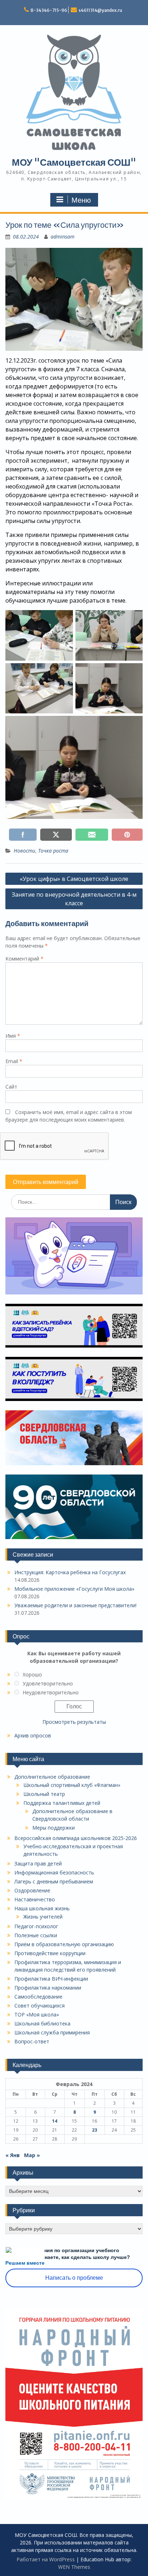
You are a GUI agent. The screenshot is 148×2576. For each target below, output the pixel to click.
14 (55, 2121)
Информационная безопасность (54, 1872)
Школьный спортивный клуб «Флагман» (72, 1785)
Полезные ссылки (36, 1935)
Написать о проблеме (74, 2278)
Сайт (11, 1087)
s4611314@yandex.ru (100, 10)
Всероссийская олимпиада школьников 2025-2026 (76, 1838)
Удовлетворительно (48, 1683)
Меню (81, 200)
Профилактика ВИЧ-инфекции (51, 1979)
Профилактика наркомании (48, 1988)
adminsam (63, 237)
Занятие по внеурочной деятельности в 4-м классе (74, 899)
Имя (13, 1036)
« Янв (13, 2155)
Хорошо (32, 1674)
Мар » (32, 2155)
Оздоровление (32, 1890)
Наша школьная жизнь (42, 1908)
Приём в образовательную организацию (64, 1944)
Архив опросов (33, 1735)
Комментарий (24, 959)
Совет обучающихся (40, 2006)
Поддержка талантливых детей (62, 1803)
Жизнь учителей (43, 1917)
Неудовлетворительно (51, 1692)
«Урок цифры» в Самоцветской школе (74, 879)
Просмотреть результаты (74, 1722)
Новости (24, 851)
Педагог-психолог (36, 1926)
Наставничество (35, 1899)
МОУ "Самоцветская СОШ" (74, 162)
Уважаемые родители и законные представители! (75, 1605)
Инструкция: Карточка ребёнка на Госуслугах (70, 1572)
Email (14, 1061)
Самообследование (38, 1997)
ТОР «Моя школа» (37, 2014)
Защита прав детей (38, 1863)
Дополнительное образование (52, 1777)
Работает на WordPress (46, 2559)
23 (94, 2130)
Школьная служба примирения (52, 2032)
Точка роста (53, 851)
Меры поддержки (54, 1828)
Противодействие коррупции (50, 1953)
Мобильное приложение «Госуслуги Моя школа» (74, 1589)
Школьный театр (44, 1794)
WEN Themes (74, 2567)
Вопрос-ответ (32, 2041)
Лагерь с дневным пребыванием (54, 1881)
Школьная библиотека (42, 2023)
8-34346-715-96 (49, 10)
